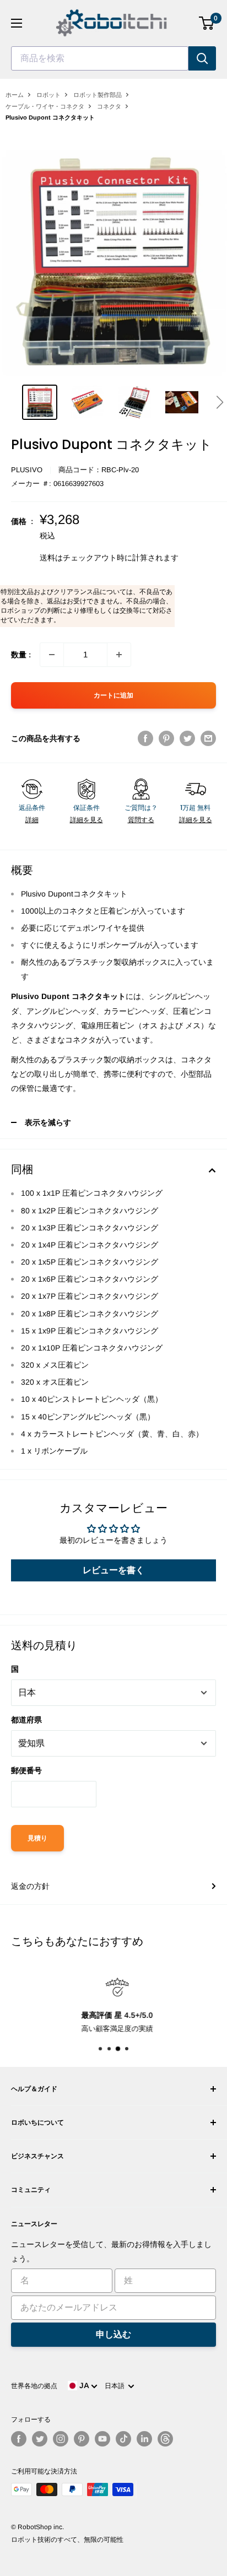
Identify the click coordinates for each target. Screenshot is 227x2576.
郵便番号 (26, 1770)
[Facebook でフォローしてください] (19, 2439)
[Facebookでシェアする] (145, 738)
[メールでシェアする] (208, 738)
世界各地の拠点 (34, 2386)
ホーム (15, 95)
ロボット (48, 95)
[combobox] (100, 58)
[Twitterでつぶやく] (187, 738)
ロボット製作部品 (98, 95)
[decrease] (52, 655)
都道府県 (26, 1720)
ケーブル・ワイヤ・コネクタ (45, 106)
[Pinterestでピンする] (166, 738)
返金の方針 (30, 1886)
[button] (220, 402)
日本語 (116, 2386)
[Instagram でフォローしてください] (61, 2439)
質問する (141, 820)
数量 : (21, 655)
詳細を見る (87, 820)
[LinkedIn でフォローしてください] (144, 2439)
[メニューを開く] (17, 23)
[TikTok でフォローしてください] (123, 2439)
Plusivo (27, 470)
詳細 (32, 820)
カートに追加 (113, 695)
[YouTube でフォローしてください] (102, 2439)
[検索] (202, 58)
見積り (37, 1838)
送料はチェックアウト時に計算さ (98, 558)
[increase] (119, 655)
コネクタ (109, 106)
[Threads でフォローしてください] (165, 2439)
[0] (207, 23)
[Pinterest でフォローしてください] (82, 2439)
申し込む (113, 2334)
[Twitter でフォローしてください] (40, 2439)
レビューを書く (113, 1570)
